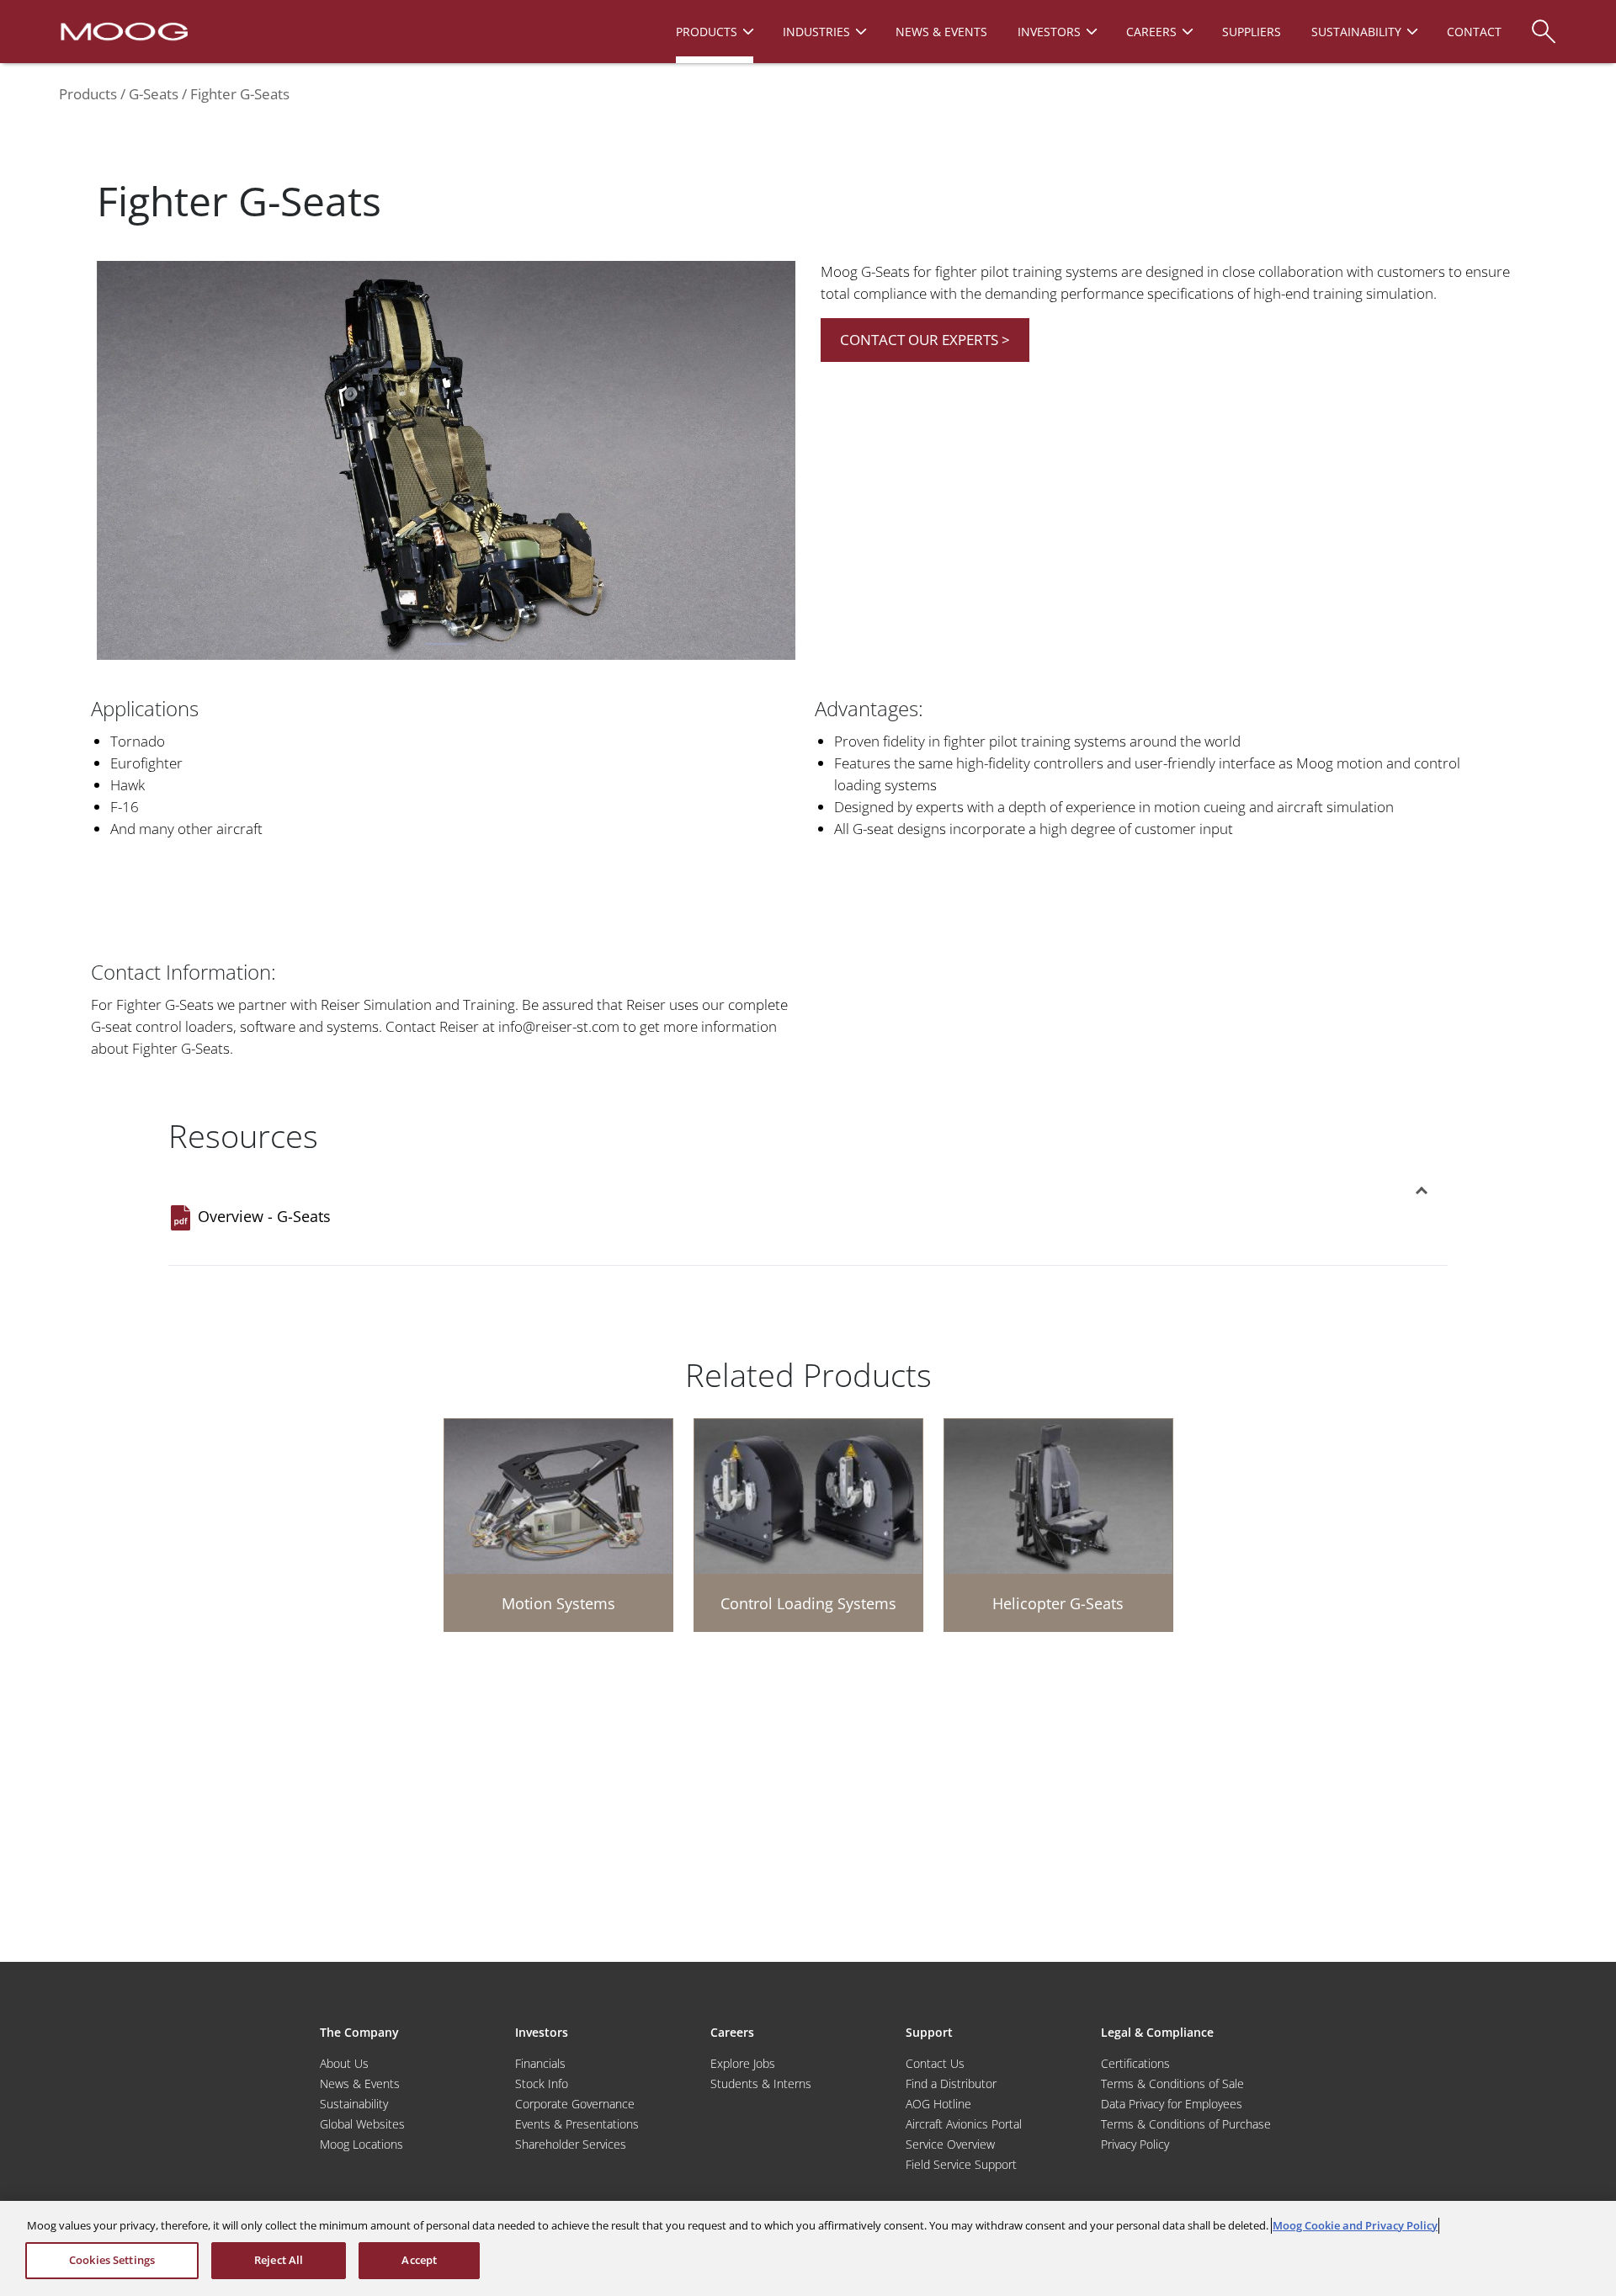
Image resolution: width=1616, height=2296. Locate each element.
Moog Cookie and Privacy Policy (1355, 2225)
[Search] (1544, 23)
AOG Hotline (938, 2104)
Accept (419, 2260)
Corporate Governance (575, 2104)
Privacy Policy (1135, 2144)
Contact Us (935, 2063)
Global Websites (362, 2124)
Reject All (279, 2260)
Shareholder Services (571, 2144)
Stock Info (542, 2083)
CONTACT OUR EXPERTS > (925, 340)
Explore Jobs (743, 2063)
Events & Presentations (577, 2124)
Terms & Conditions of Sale (1172, 2083)
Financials (540, 2063)
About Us (344, 2063)
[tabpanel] (446, 464)
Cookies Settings (112, 2260)
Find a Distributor (951, 2083)
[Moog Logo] (122, 30)
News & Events (360, 2083)
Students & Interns (761, 2083)
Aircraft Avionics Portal (964, 2124)
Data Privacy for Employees (1172, 2104)
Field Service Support (961, 2164)
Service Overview (950, 2144)
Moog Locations (361, 2144)
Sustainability (354, 2104)
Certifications (1135, 2063)
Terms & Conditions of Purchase (1186, 2124)
